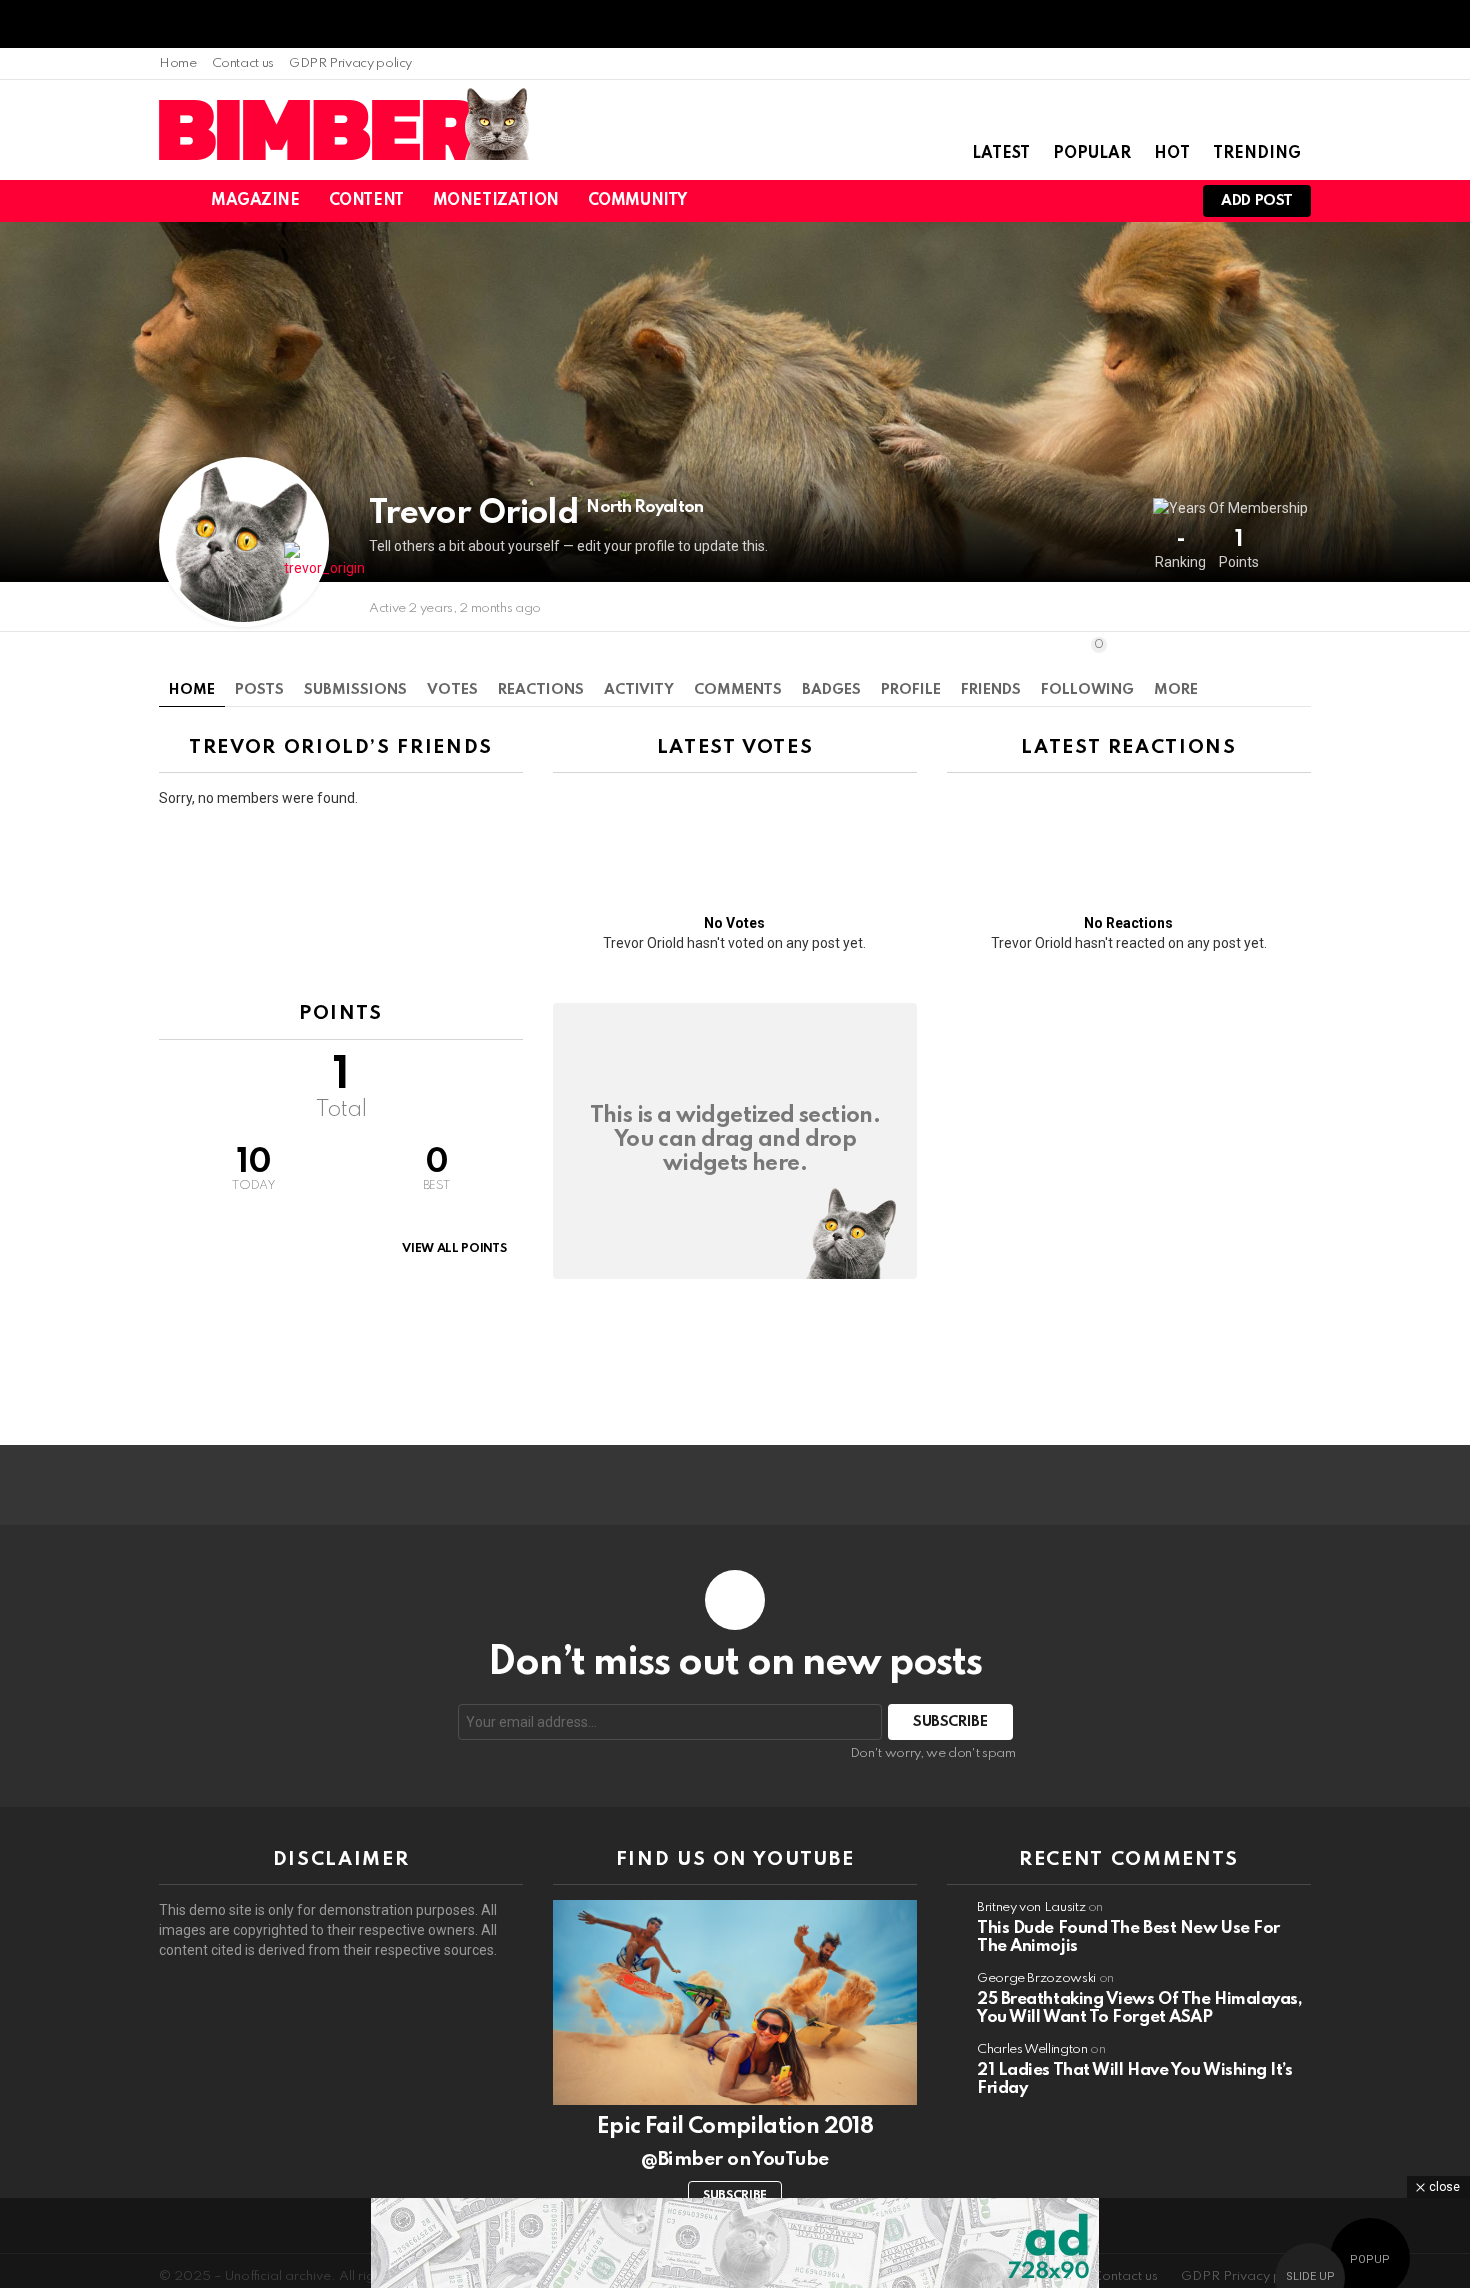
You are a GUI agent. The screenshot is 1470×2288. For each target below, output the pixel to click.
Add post (1257, 201)
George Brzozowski (1036, 1978)
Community (637, 201)
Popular (1092, 154)
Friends (991, 690)
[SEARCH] (1093, 201)
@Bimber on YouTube (735, 2159)
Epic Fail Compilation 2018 (735, 2127)
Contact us (243, 63)
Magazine (255, 201)
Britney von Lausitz (1031, 1907)
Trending (1257, 154)
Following (1087, 667)
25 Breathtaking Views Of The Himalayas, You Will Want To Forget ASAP (1139, 2008)
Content (366, 201)
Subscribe (735, 2196)
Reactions (541, 690)
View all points (454, 1249)
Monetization (496, 201)
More (1176, 690)
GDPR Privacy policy (350, 63)
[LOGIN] (1161, 201)
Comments (738, 690)
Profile (911, 690)
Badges (831, 690)
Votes (452, 690)
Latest (1001, 154)
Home (178, 63)
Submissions (355, 690)
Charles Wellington (1032, 2049)
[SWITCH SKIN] (1059, 201)
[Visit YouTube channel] (735, 2002)
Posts (259, 690)
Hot (1172, 154)
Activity (639, 690)
